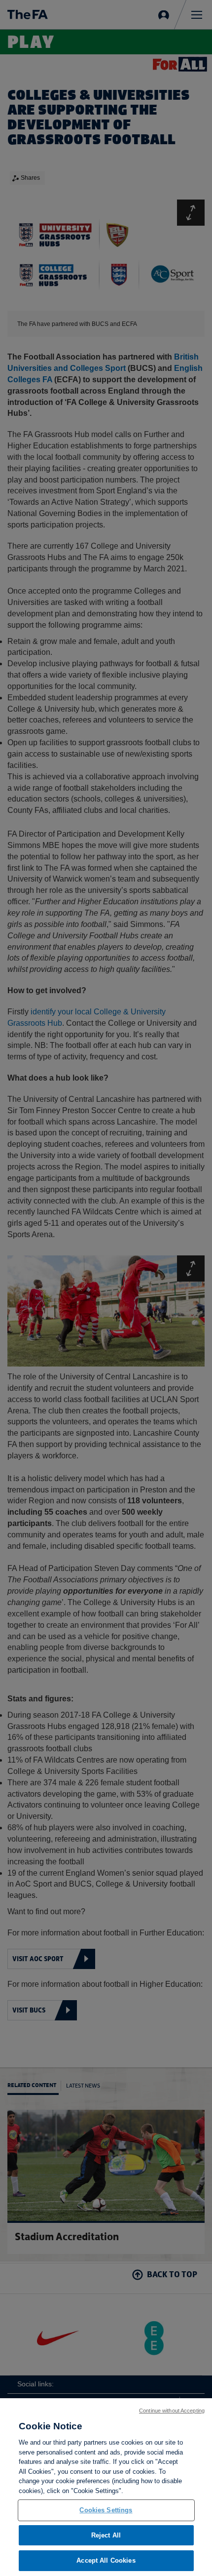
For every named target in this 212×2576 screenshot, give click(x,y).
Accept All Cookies (106, 2560)
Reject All (106, 2535)
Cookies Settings (106, 2510)
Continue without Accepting (172, 2411)
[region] (106, 2487)
